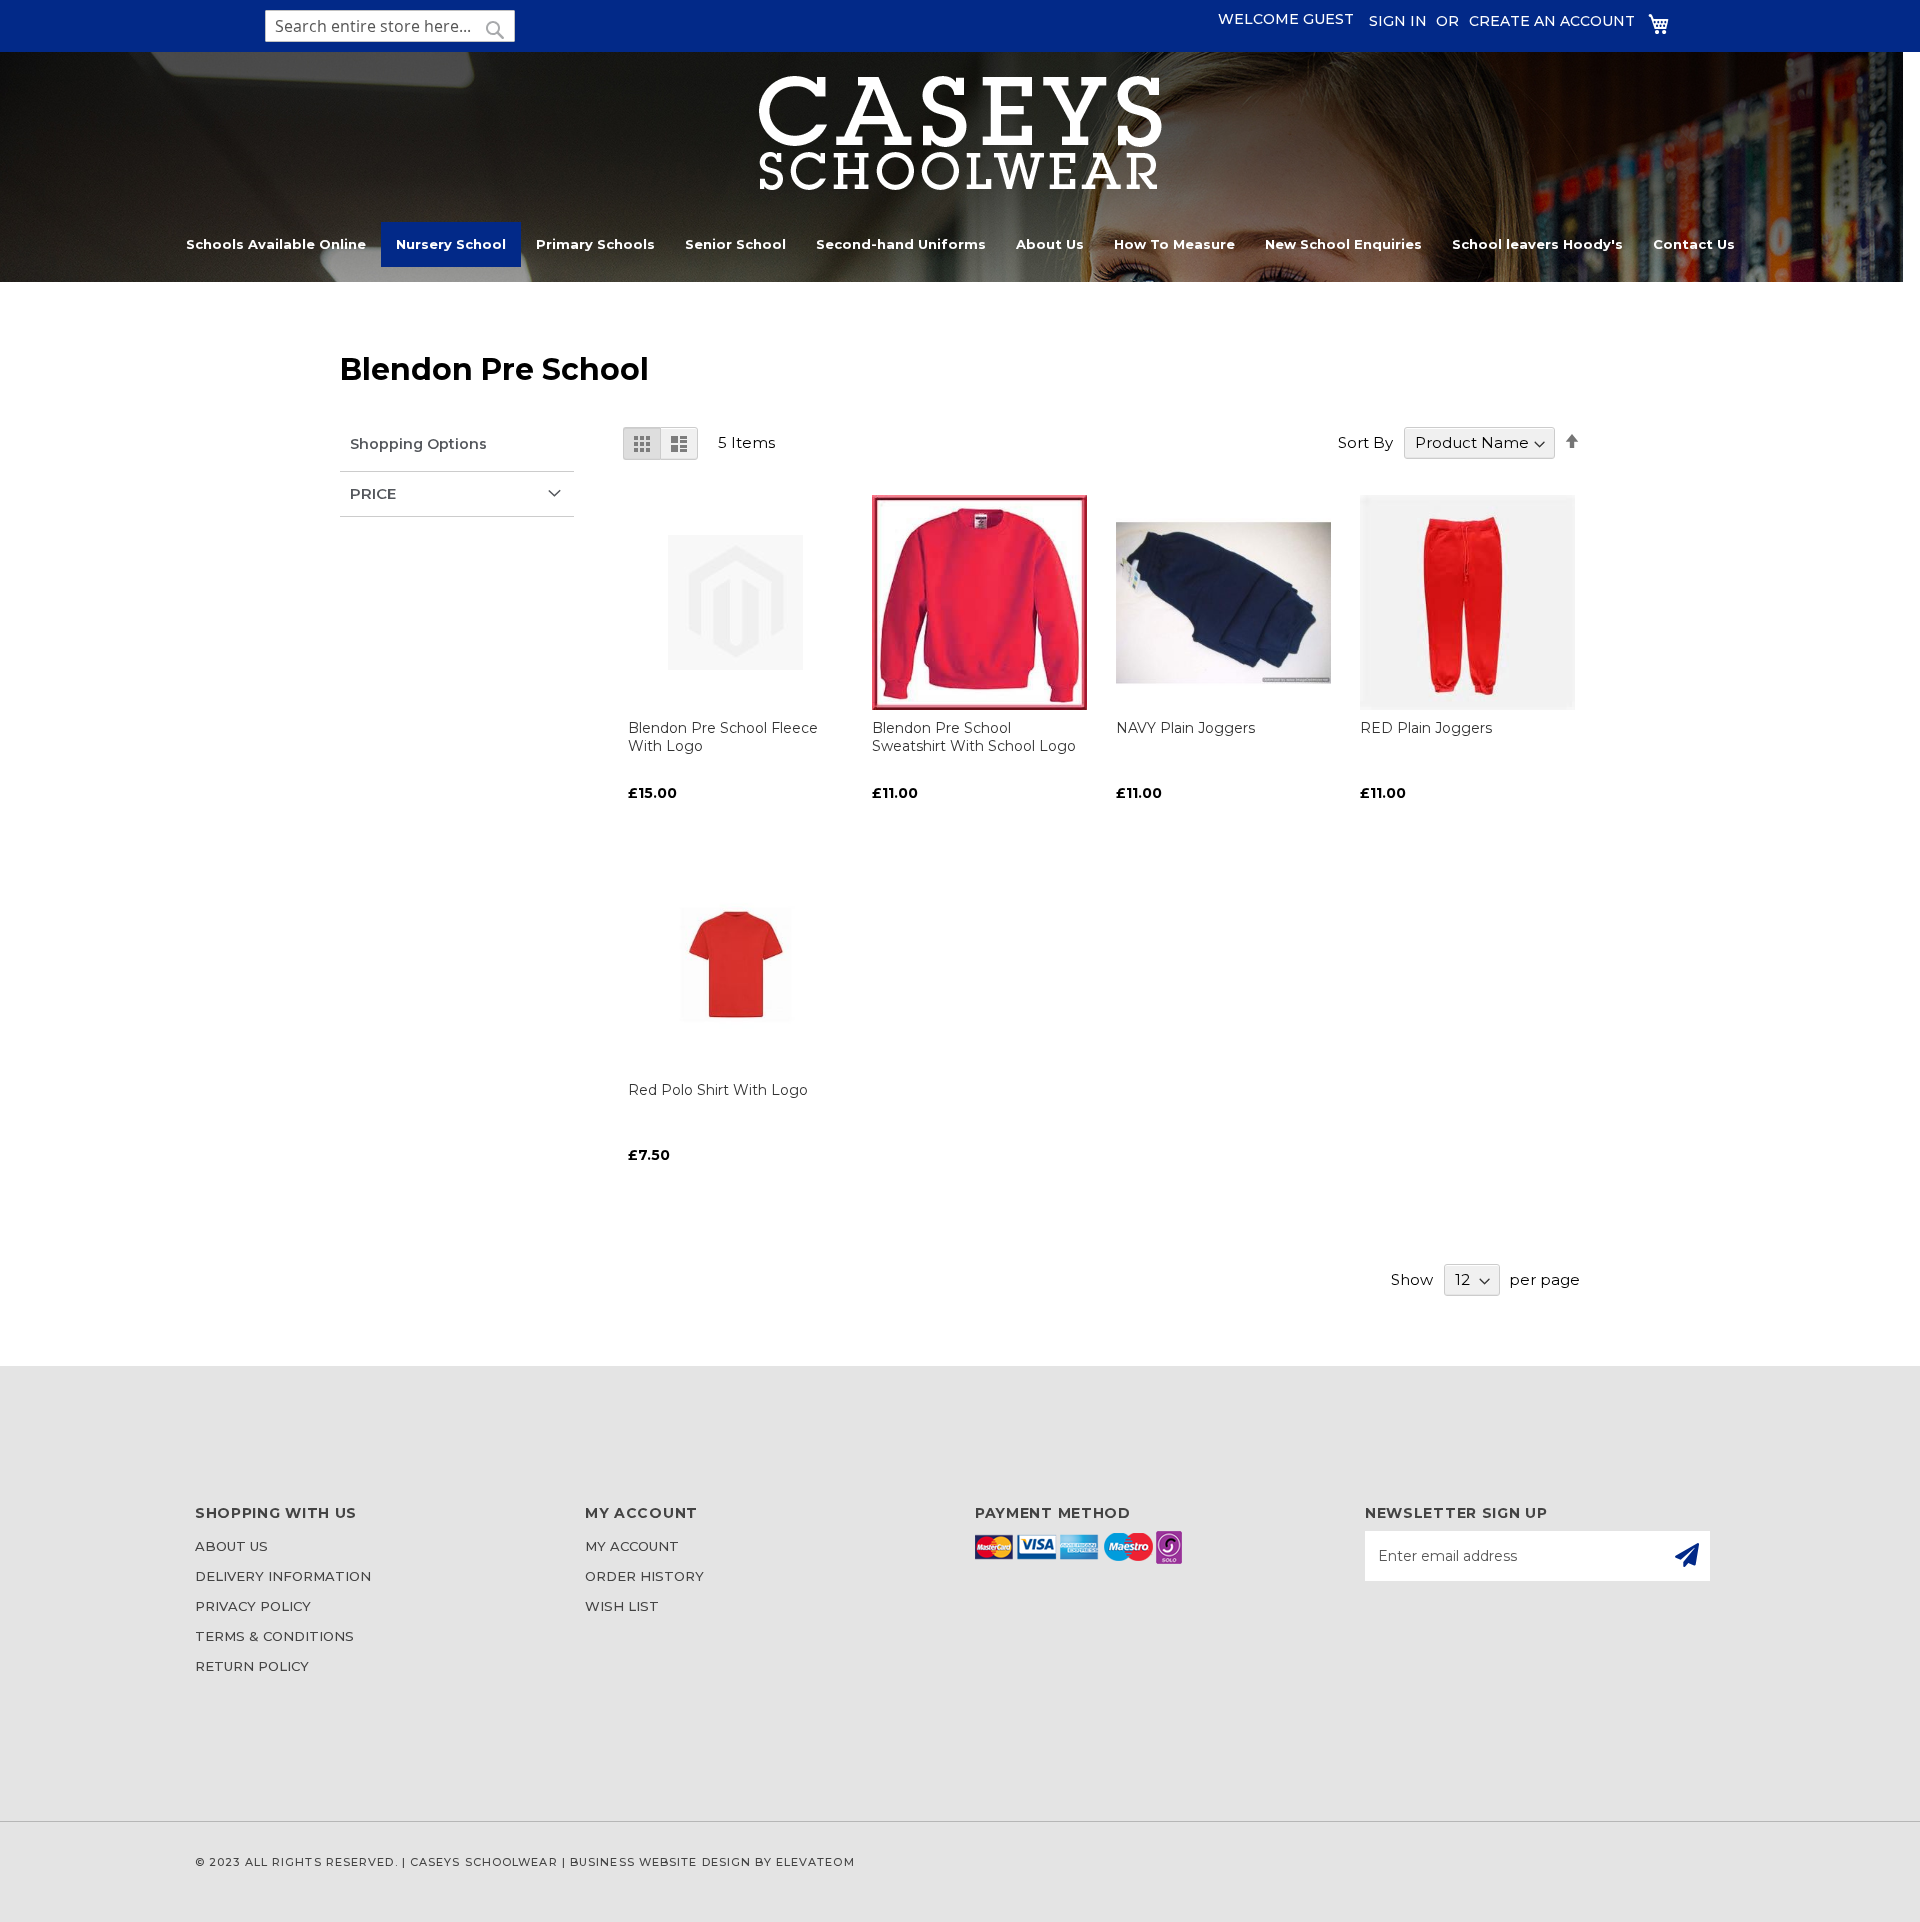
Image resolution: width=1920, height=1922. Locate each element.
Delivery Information (283, 1576)
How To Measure (1174, 244)
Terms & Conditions (274, 1636)
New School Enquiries (1343, 244)
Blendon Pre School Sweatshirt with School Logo (974, 737)
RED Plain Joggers (1426, 728)
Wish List (622, 1606)
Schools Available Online (276, 244)
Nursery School (451, 244)
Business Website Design (660, 1862)
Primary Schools (595, 244)
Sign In (1398, 21)
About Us (1050, 244)
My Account (632, 1546)
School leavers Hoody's (1537, 244)
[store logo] (960, 184)
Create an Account (1552, 21)
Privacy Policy (253, 1606)
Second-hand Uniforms (901, 244)
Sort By (1365, 442)
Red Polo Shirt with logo (718, 1090)
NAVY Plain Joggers (1185, 728)
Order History (644, 1576)
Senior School (735, 244)
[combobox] (390, 26)
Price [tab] (373, 493)
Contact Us (1694, 244)
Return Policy (252, 1666)
